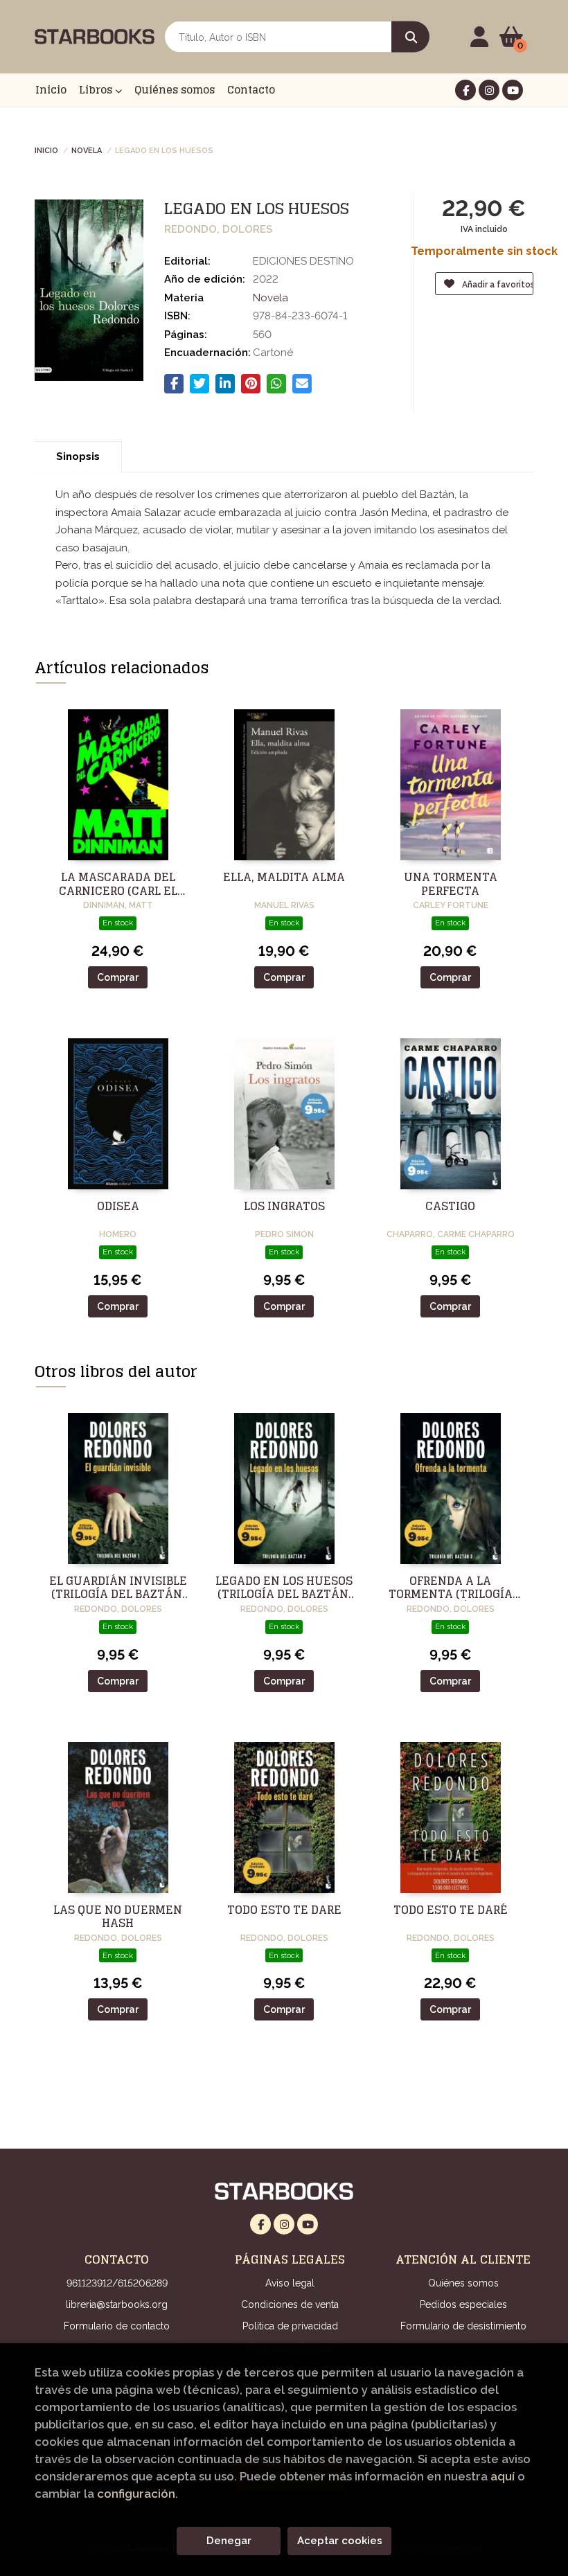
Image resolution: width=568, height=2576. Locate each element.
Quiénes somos (463, 2283)
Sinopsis (78, 456)
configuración (136, 2494)
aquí (503, 2476)
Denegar (229, 2541)
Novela (87, 150)
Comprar (118, 977)
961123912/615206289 (117, 2283)
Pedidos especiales (463, 2304)
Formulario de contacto (117, 2326)
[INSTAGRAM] (489, 90)
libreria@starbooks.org (117, 2304)
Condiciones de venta (290, 2304)
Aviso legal (290, 2283)
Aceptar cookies (340, 2541)
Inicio (46, 150)
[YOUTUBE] (513, 90)
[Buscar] (410, 37)
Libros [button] (97, 90)
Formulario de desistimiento (463, 2326)
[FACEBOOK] (465, 90)
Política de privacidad (290, 2326)
